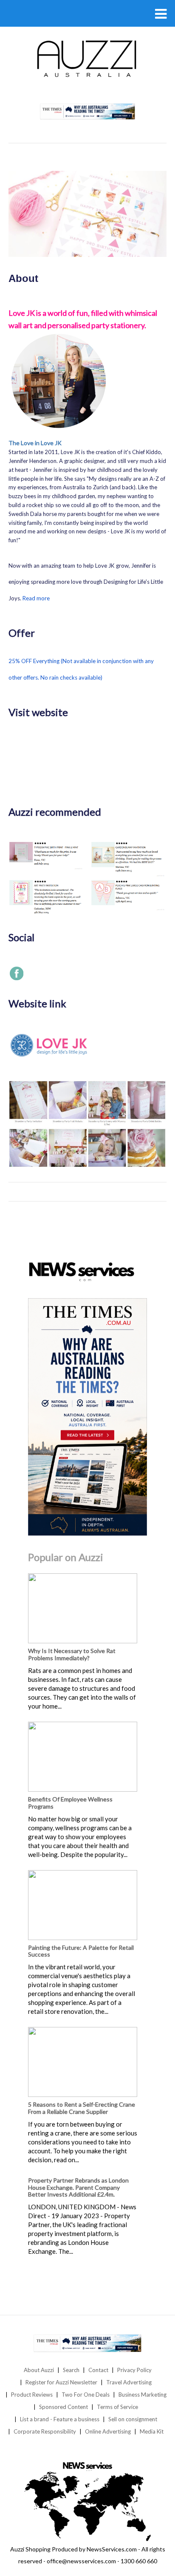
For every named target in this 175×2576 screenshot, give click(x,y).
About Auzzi (39, 2370)
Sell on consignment (133, 2419)
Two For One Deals (86, 2395)
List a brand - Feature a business (60, 2419)
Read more (36, 598)
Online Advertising (108, 2431)
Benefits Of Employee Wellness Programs (70, 1803)
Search (71, 2370)
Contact (98, 2370)
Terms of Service (117, 2407)
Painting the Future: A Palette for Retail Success (81, 1951)
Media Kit (152, 2431)
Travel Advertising (129, 2382)
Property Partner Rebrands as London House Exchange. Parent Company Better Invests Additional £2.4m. (78, 2187)
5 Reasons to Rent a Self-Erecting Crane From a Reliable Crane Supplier (82, 2108)
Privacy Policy (134, 2370)
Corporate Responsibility (45, 2431)
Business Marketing (143, 2395)
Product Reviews (32, 2395)
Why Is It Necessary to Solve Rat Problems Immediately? (72, 1654)
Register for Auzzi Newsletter (61, 2382)
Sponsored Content (64, 2407)
